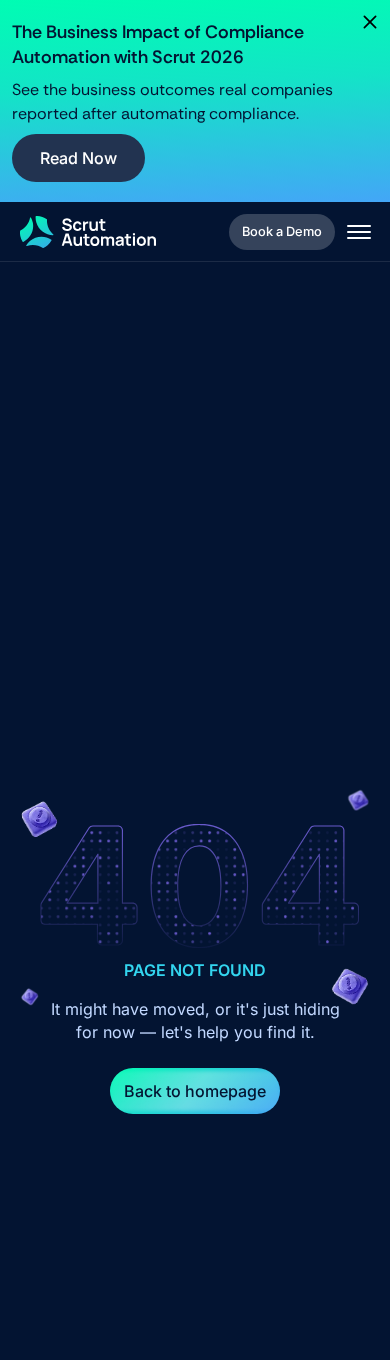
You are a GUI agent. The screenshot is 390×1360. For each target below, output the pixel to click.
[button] (359, 232)
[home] (88, 232)
